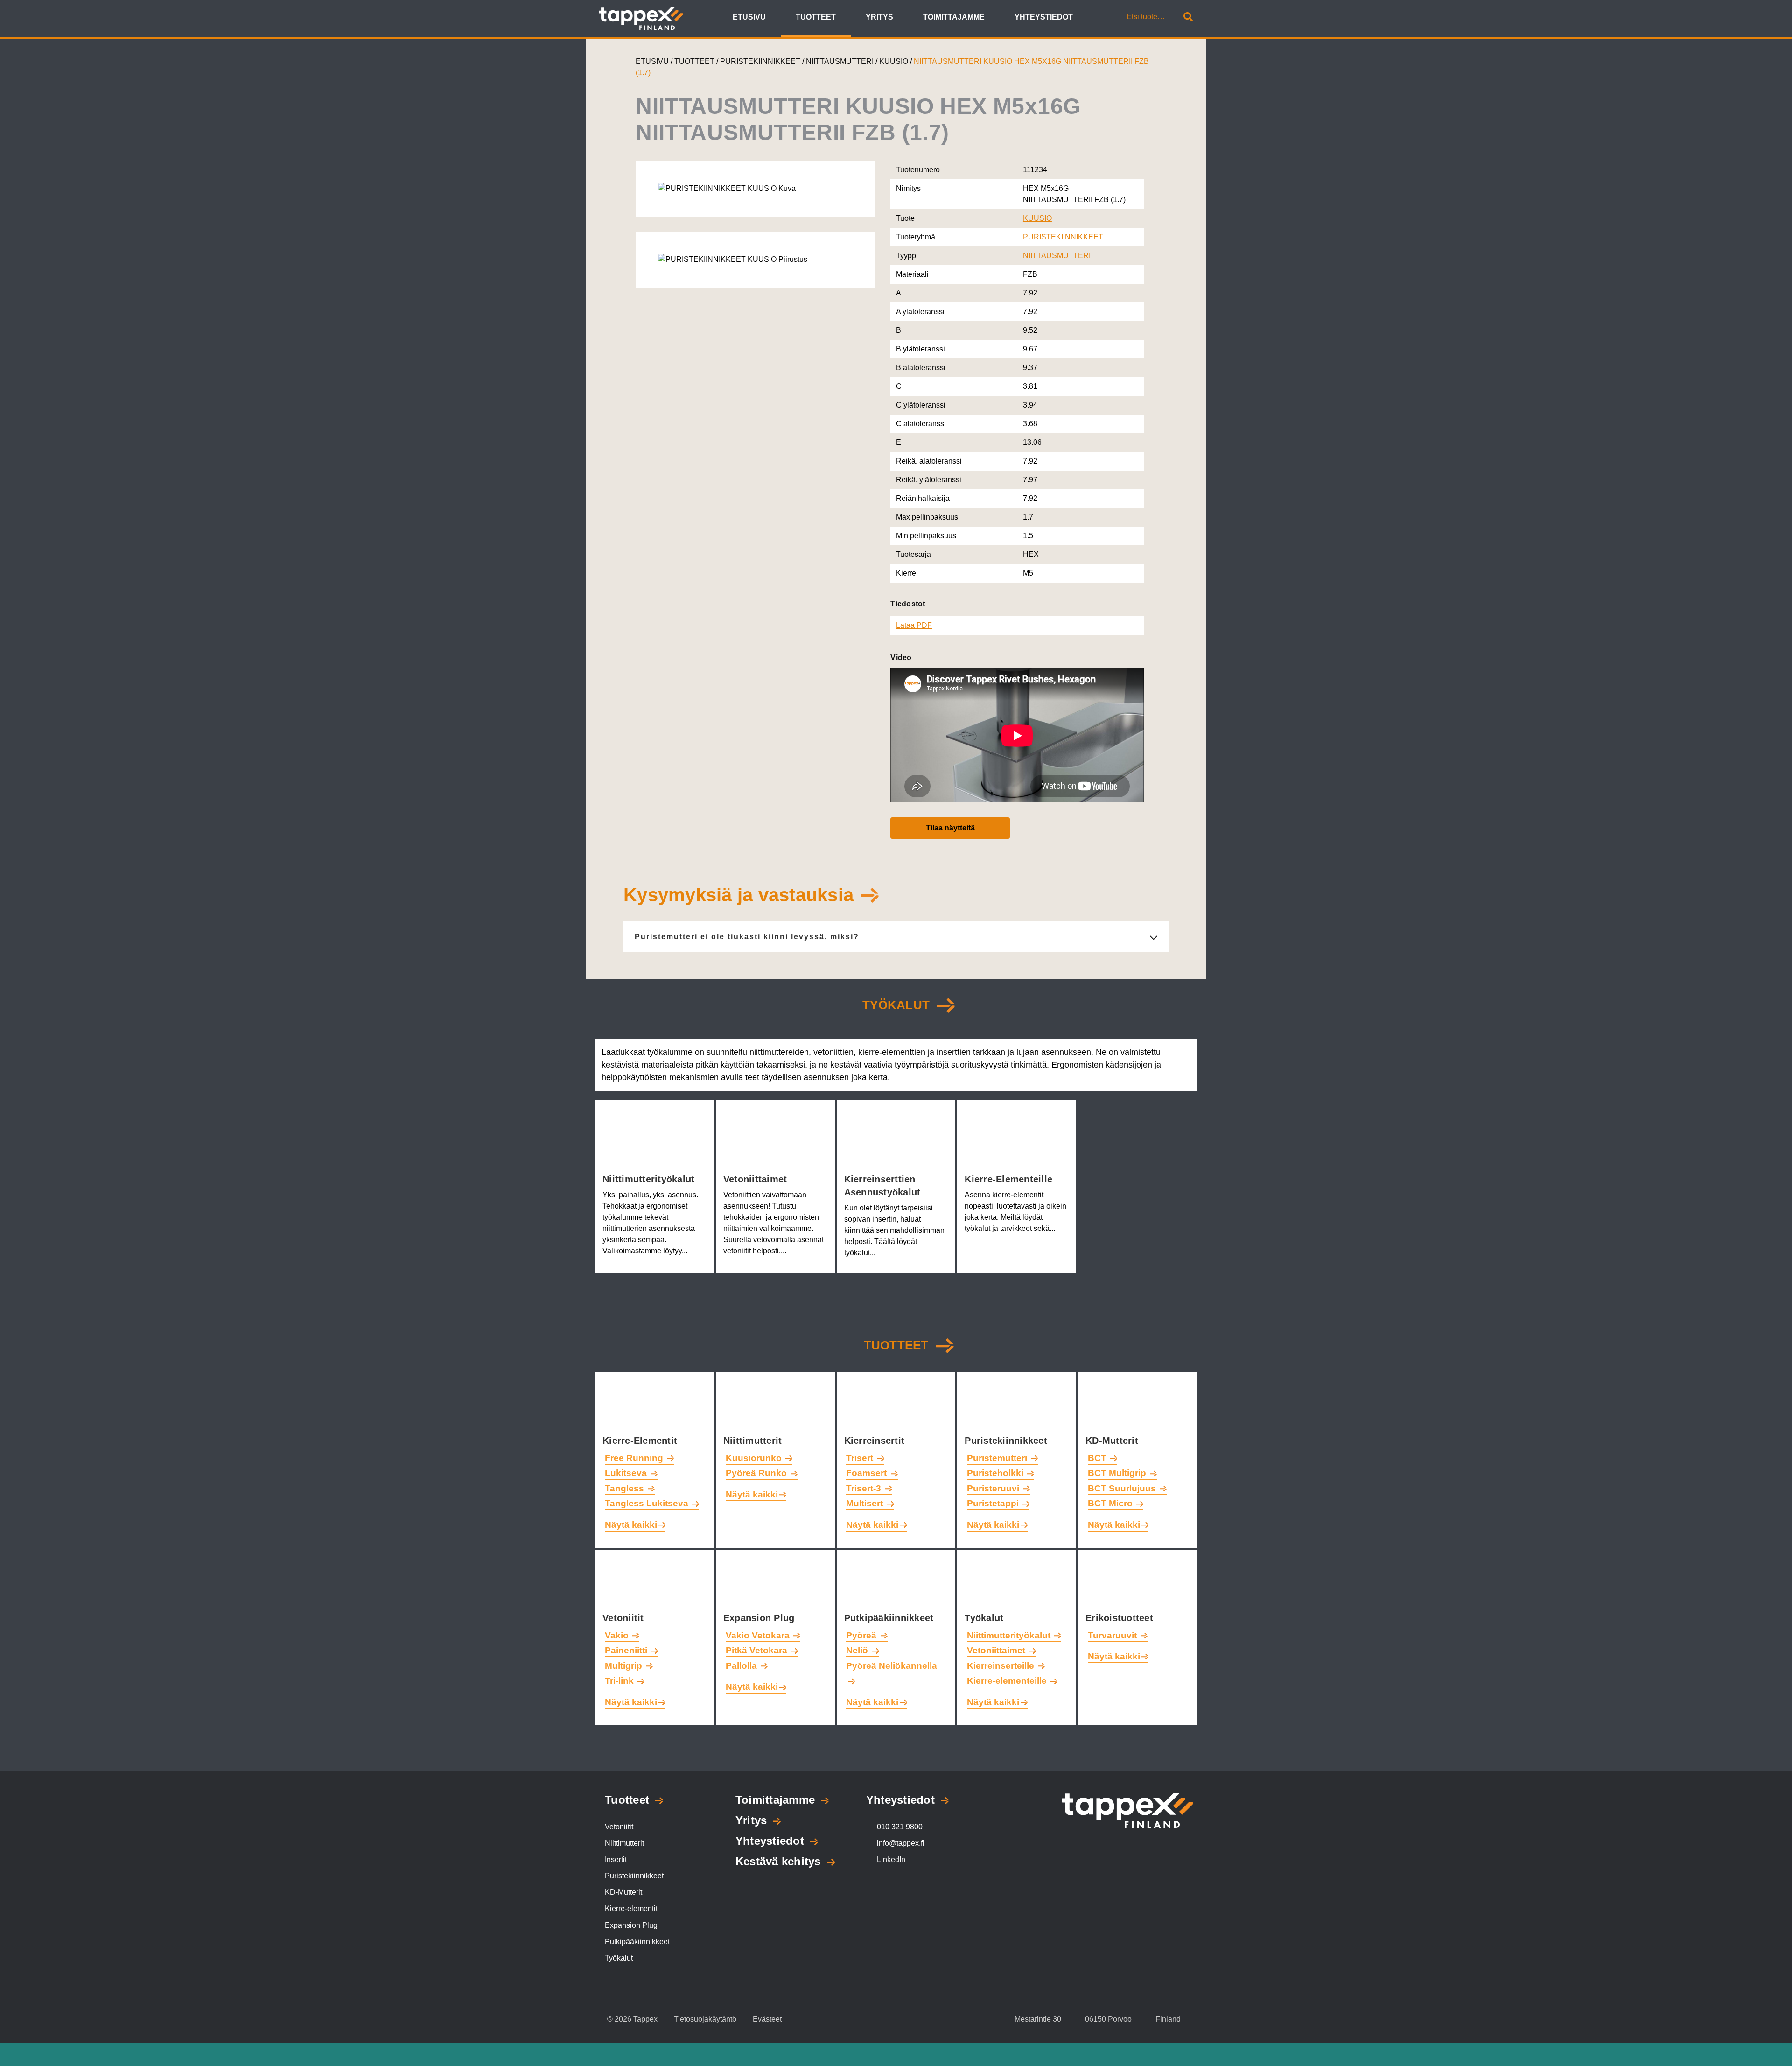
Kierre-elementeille (1010, 1179)
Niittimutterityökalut (650, 1179)
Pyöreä (862, 1635)
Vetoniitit (625, 1618)
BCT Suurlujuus (1123, 1488)
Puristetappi (994, 1503)
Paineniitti (627, 1650)
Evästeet (767, 2019)
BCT (1098, 1458)
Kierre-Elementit (641, 1441)
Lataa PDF (914, 625)
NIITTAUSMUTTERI (841, 61)
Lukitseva (627, 1473)
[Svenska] (1104, 18)
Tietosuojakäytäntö (705, 2019)
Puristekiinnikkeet (1007, 1441)
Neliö (858, 1650)
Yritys (751, 1820)
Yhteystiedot (770, 1841)
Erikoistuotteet (1121, 1618)
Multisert (866, 1503)
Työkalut (985, 1618)
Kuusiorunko (755, 1458)
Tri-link (620, 1681)
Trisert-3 (865, 1488)
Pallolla (742, 1666)
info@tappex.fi (901, 1843)
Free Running (635, 1458)
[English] (1094, 18)
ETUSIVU (652, 61)
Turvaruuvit (1113, 1635)
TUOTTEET (694, 61)
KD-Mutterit (1113, 1441)
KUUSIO (895, 61)
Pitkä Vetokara (758, 1650)
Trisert (861, 1458)
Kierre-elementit (631, 1908)
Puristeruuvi (994, 1488)
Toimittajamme (775, 1800)
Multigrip (625, 1666)
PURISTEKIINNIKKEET (761, 61)
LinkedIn (891, 1859)
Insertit (616, 1859)
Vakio (618, 1635)
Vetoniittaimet (757, 1179)
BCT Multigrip (1118, 1473)
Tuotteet (896, 1345)
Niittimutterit (754, 1441)
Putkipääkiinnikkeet (890, 1618)
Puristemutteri (998, 1458)
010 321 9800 (900, 1827)
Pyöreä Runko (757, 1473)
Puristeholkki (996, 1473)
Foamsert (868, 1473)
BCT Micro (1111, 1503)
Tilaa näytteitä (950, 828)
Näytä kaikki (631, 1525)
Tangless (626, 1488)
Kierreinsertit (876, 1441)
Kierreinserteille (1002, 1666)
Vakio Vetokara (759, 1635)
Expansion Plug (760, 1618)
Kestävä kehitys (778, 1861)
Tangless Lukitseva (648, 1503)
